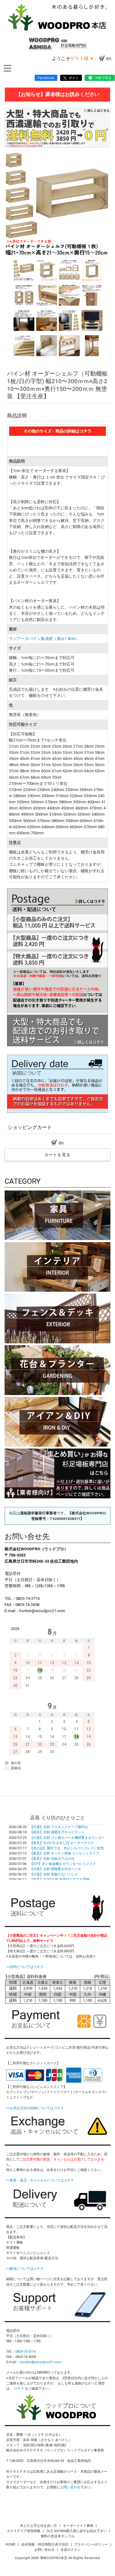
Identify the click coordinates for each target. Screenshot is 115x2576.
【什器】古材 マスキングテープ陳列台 (59, 1827)
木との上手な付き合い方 (39, 2526)
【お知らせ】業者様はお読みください (58, 94)
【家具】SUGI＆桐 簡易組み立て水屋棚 (60, 1880)
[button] (11, 203)
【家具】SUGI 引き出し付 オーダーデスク (62, 1843)
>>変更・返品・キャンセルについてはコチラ (40, 2180)
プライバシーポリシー (92, 2544)
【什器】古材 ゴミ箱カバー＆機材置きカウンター (67, 1838)
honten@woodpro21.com (40, 2362)
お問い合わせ (70, 2487)
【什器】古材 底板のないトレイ (54, 1874)
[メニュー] (7, 68)
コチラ (19, 2389)
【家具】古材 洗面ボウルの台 (52, 1859)
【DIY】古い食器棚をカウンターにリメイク (63, 1864)
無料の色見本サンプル (58, 2536)
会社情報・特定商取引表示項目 (45, 2544)
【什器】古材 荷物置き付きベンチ (56, 1869)
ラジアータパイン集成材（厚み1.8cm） (44, 639)
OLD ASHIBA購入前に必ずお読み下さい (77, 2531)
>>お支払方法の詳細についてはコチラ (35, 2108)
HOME (11, 2544)
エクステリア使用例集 (24, 2531)
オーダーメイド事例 (79, 2526)
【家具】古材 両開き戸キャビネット (57, 1832)
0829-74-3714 (25, 2352)
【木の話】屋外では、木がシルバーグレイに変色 (67, 1848)
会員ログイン (71, 2550)
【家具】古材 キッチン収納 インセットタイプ (64, 1853)
